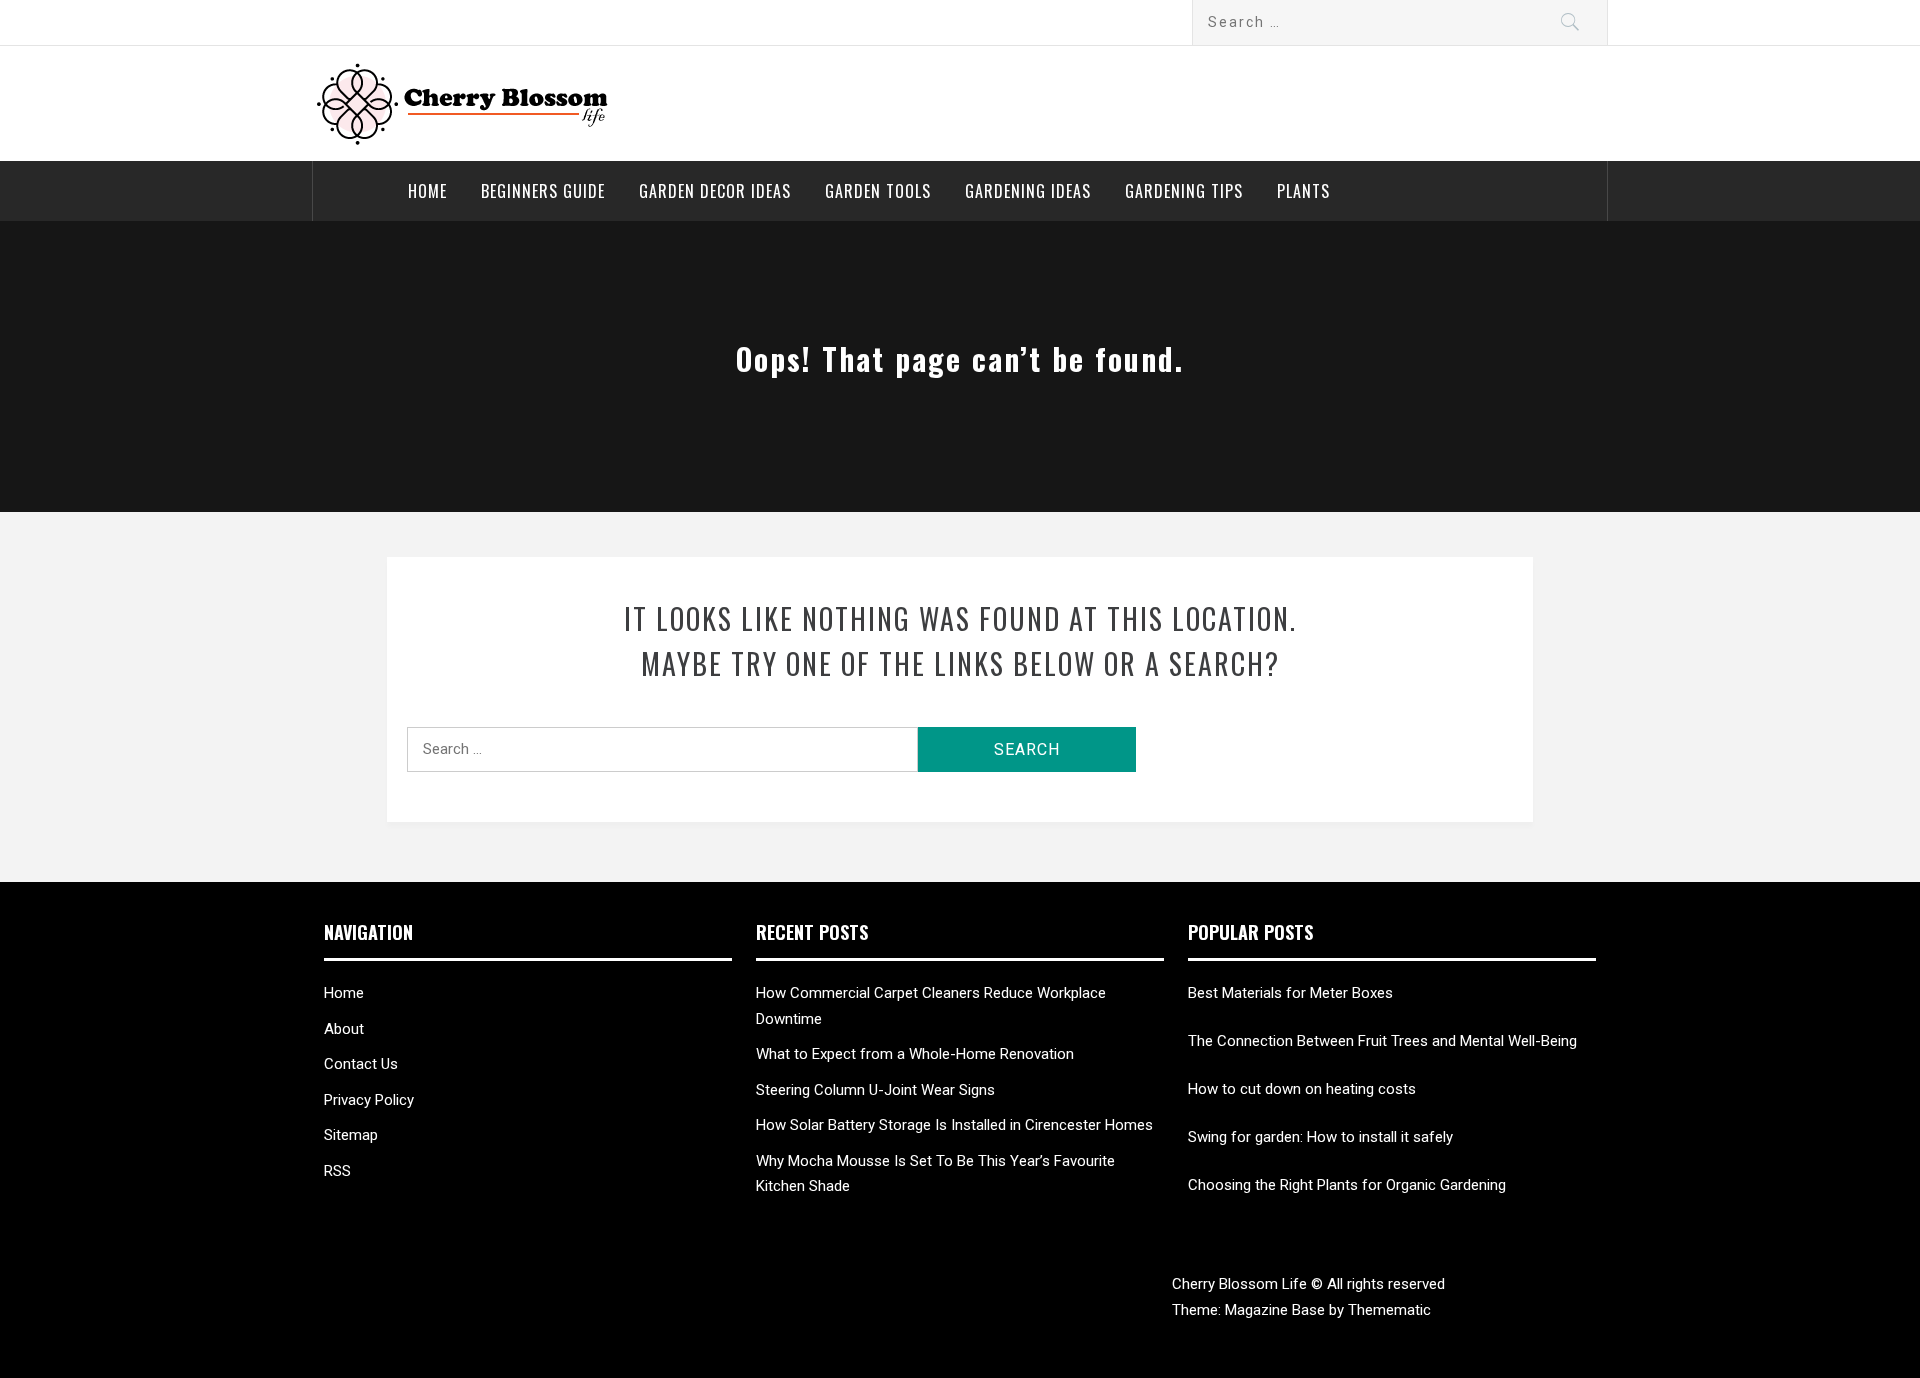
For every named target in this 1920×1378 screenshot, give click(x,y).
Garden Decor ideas (715, 191)
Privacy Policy (369, 1100)
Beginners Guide (543, 191)
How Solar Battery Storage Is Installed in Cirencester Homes (954, 1125)
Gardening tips (1184, 191)
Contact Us (361, 1064)
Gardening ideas (1028, 191)
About (344, 1029)
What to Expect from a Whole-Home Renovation (915, 1054)
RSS (337, 1171)
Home (427, 191)
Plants (1303, 191)
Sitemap (351, 1135)
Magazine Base (1277, 1310)
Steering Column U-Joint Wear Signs (875, 1090)
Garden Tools (878, 191)
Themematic (1389, 1310)
